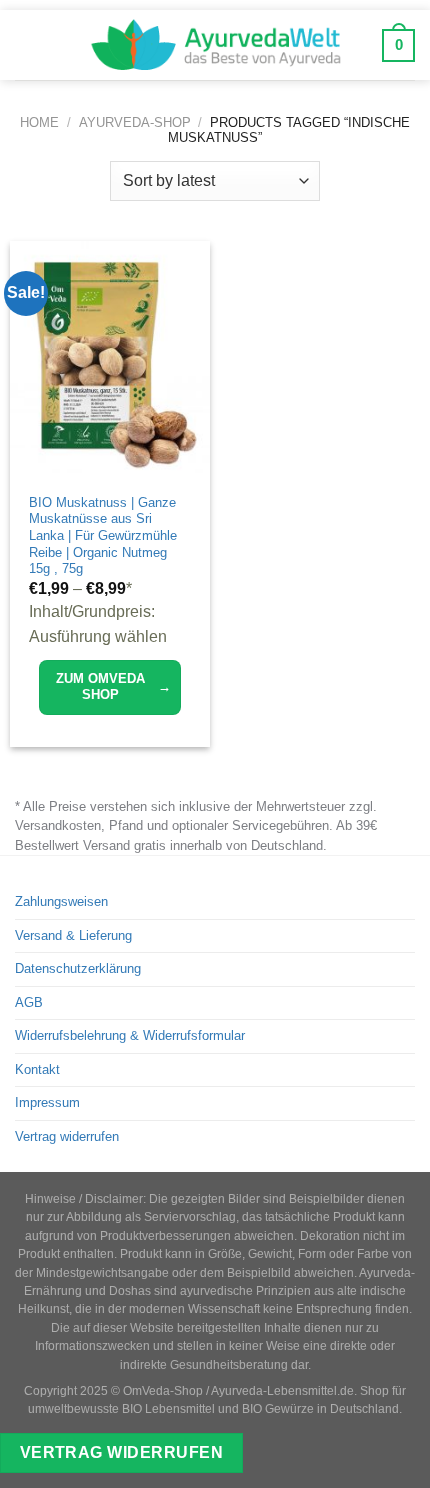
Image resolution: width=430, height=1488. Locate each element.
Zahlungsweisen (61, 901)
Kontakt (37, 1069)
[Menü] (29, 45)
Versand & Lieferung (73, 935)
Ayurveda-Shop (135, 122)
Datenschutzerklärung (78, 968)
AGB (29, 1002)
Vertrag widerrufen (67, 1136)
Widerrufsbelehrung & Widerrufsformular (130, 1035)
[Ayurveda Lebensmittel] (215, 45)
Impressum (47, 1102)
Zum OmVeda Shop (113, 686)
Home (39, 122)
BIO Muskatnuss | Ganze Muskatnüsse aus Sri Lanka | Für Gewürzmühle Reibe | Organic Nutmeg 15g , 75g (103, 536)
